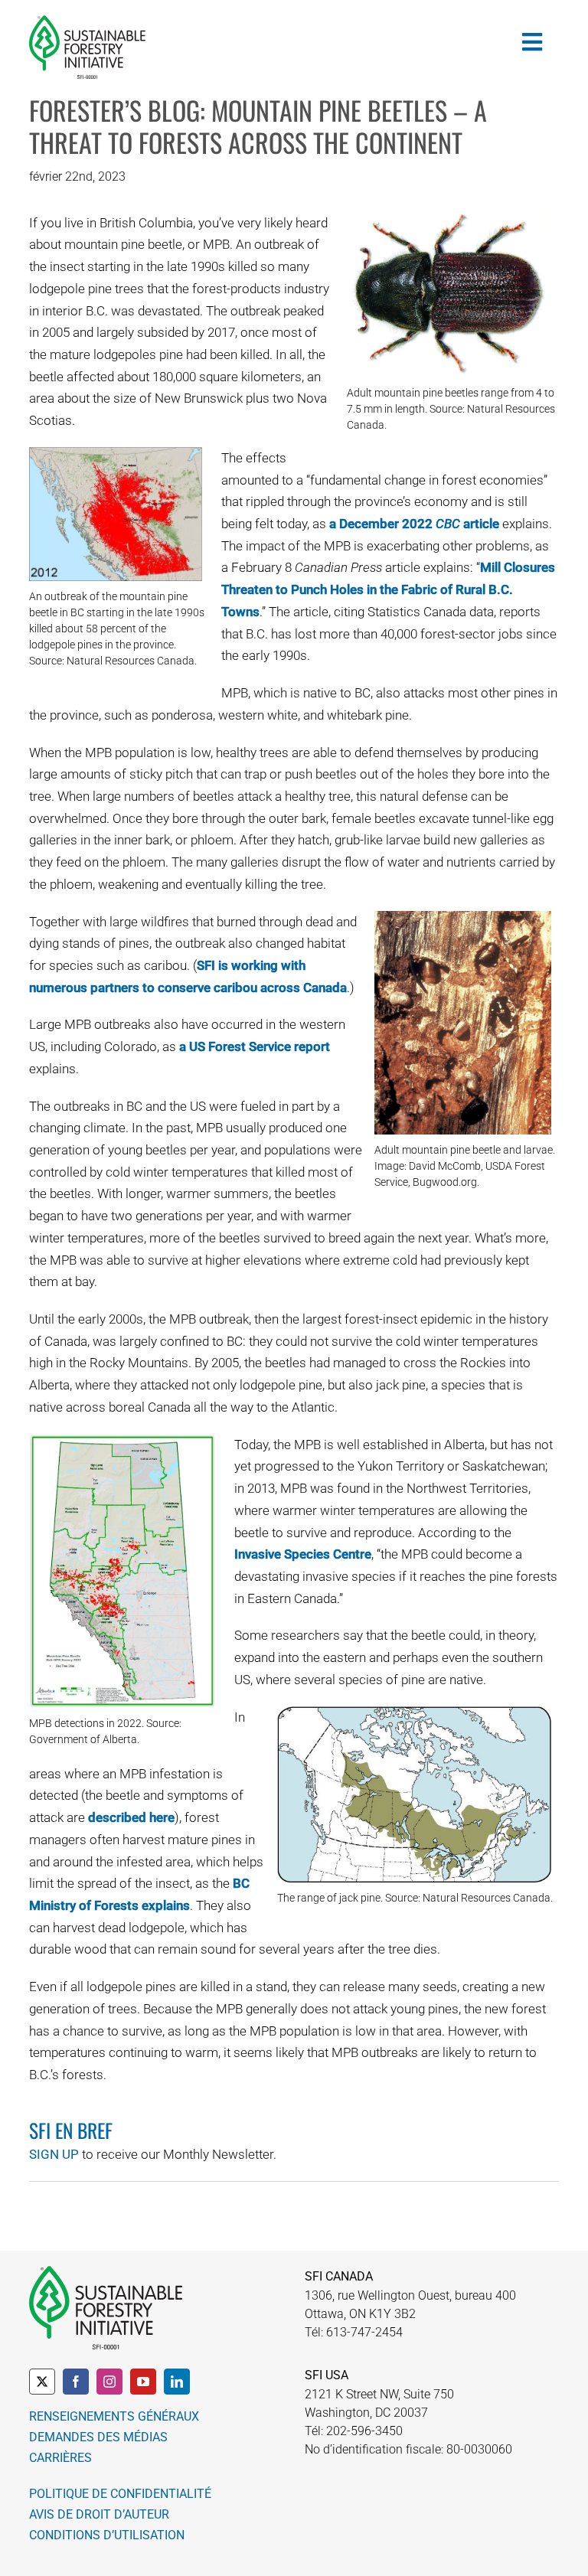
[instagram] (109, 2382)
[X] (42, 2382)
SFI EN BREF (71, 2130)
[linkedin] (177, 2382)
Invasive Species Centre (303, 1554)
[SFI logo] (87, 21)
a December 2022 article (414, 524)
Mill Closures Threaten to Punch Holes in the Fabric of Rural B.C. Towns (388, 589)
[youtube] (143, 2382)
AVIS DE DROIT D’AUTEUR (99, 2514)
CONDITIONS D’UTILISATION (107, 2535)
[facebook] (76, 2382)
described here (131, 1817)
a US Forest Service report (255, 1046)
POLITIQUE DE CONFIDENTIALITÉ (120, 2494)
